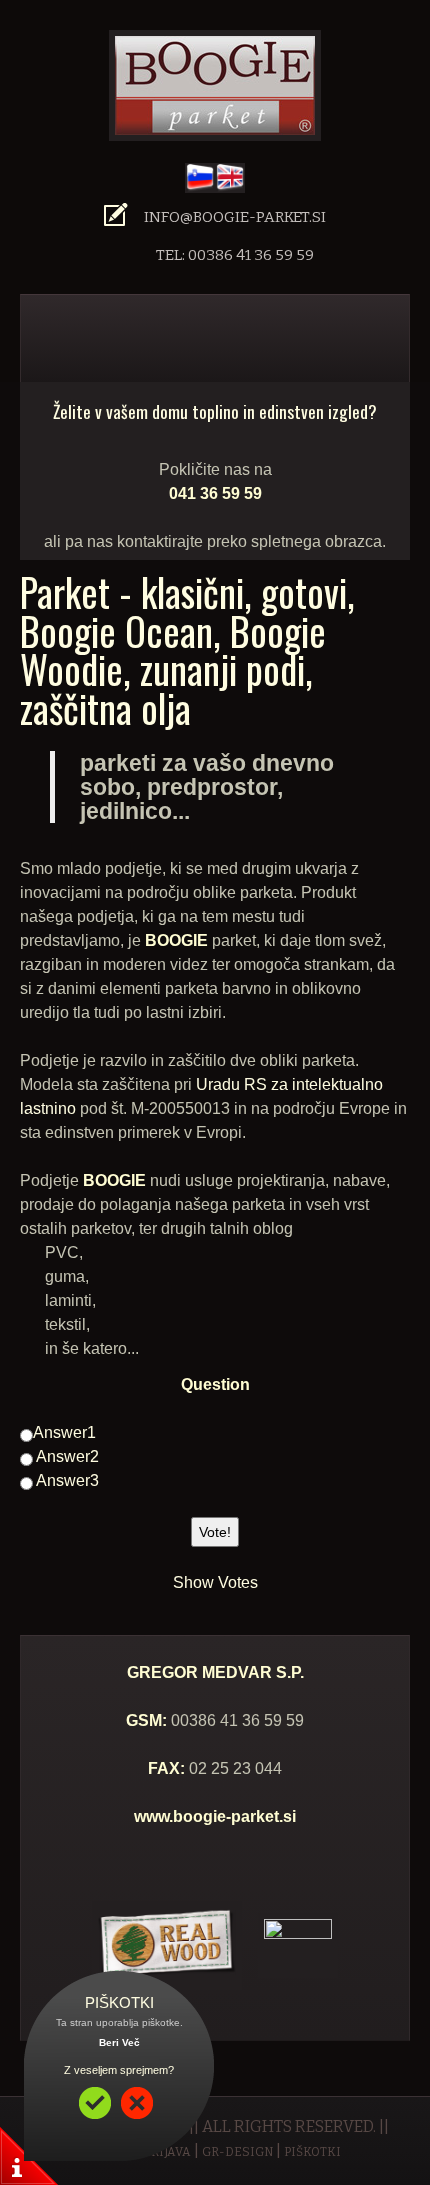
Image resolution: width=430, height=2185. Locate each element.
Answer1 (64, 1432)
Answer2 (66, 1456)
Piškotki (312, 2152)
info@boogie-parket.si (235, 217)
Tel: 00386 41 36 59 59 (235, 255)
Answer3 (66, 1480)
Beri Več (119, 2042)
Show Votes (215, 1582)
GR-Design (237, 2152)
